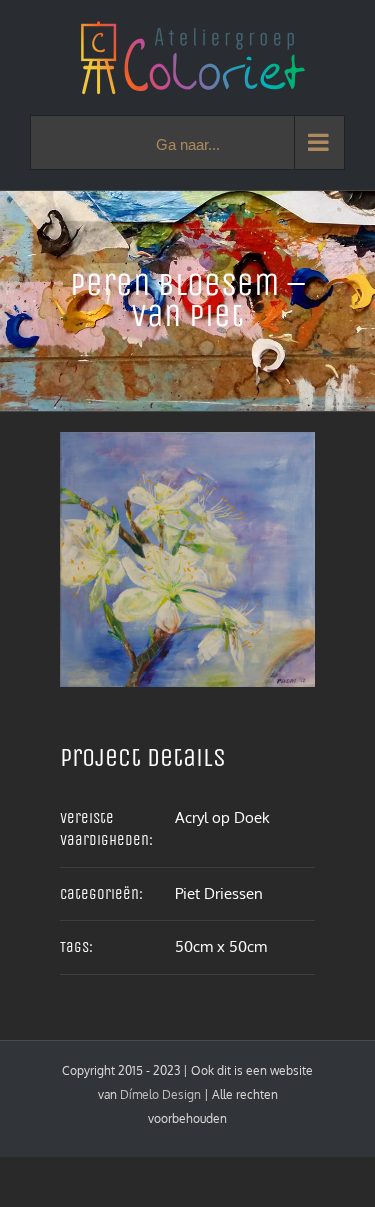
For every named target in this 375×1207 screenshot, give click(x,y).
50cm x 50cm (221, 946)
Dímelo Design (160, 1094)
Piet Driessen (219, 893)
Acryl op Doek (222, 817)
